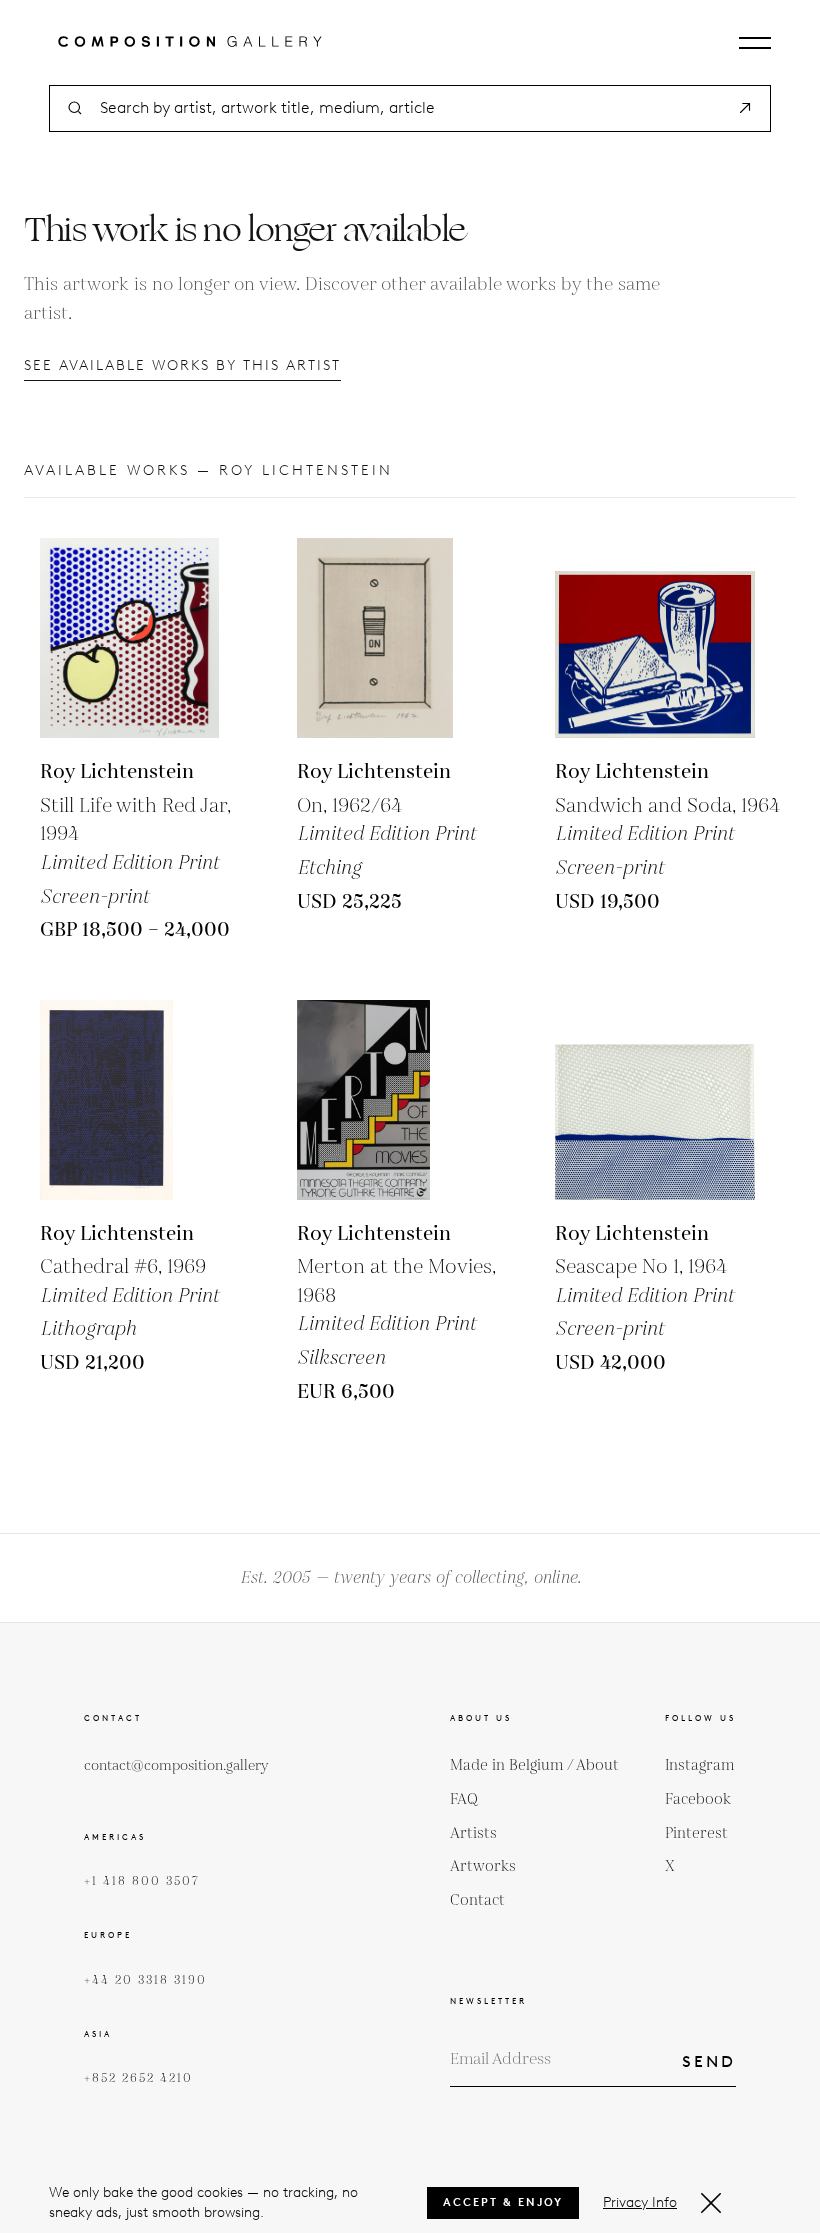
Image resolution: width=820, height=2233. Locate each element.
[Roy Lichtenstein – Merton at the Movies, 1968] (397, 1100)
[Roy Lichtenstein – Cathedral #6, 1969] (140, 1100)
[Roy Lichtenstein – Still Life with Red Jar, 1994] (140, 638)
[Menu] (755, 43)
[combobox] (410, 108)
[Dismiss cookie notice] (711, 2203)
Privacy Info (640, 2202)
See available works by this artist (182, 365)
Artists (473, 1833)
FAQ (464, 1799)
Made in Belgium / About (534, 1765)
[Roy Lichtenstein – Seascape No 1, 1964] (655, 1100)
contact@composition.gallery (176, 1766)
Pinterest (696, 1833)
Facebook (698, 1799)
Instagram (700, 1765)
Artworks (483, 1866)
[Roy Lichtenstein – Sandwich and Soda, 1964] (655, 638)
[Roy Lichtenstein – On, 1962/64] (397, 638)
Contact (477, 1900)
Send (709, 2061)
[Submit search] (745, 108)
